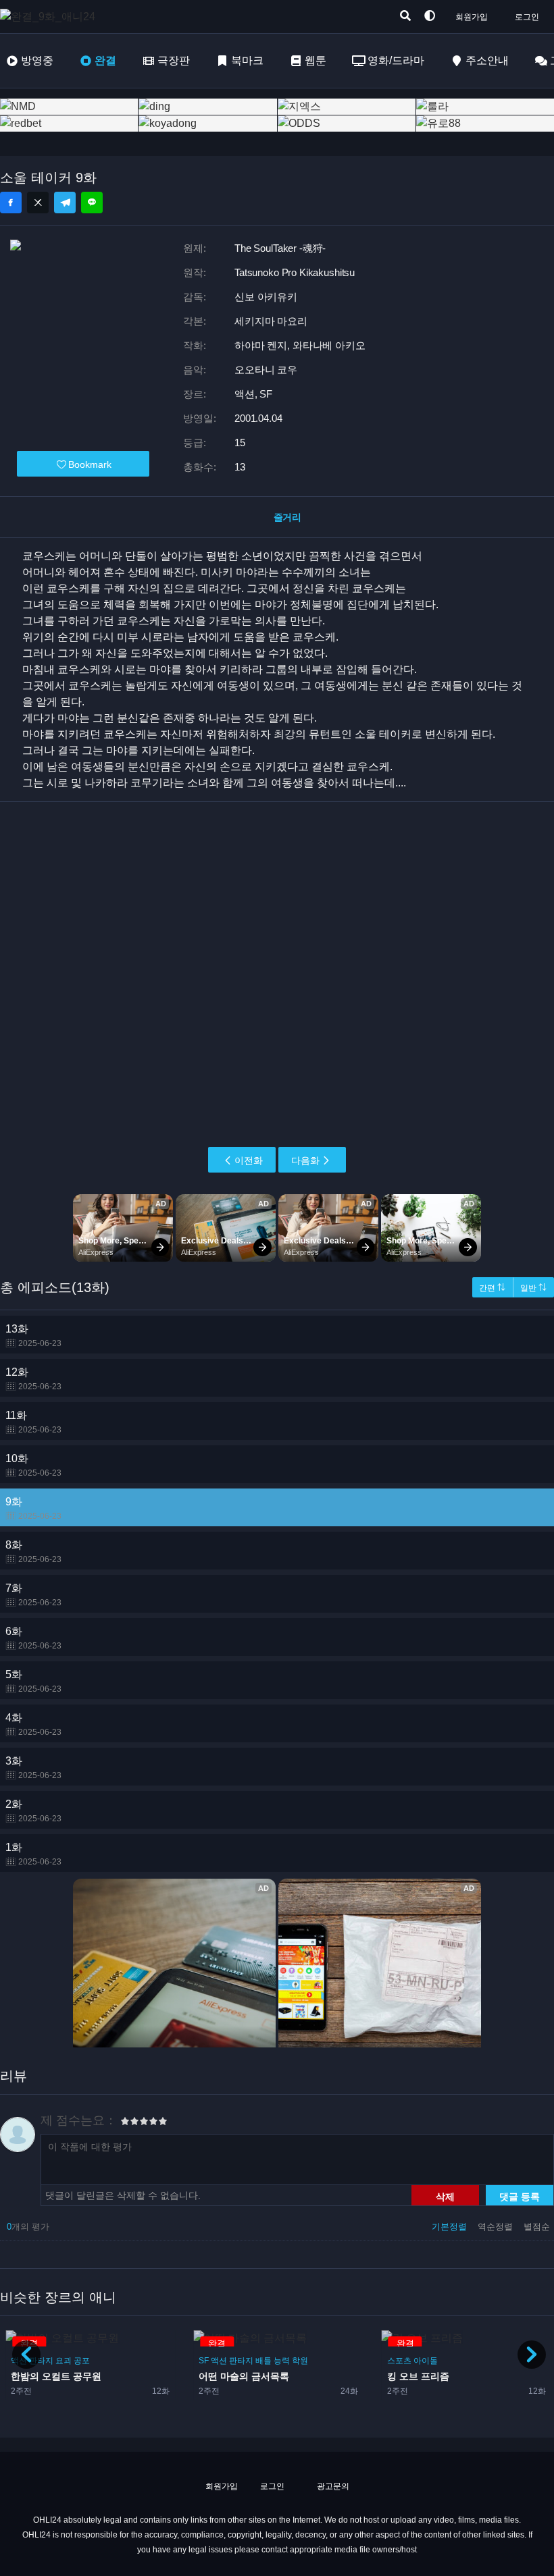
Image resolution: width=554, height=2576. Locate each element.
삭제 (445, 2196)
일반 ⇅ (533, 1288)
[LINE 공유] (92, 203)
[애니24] (54, 17)
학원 (300, 2361)
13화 (33, 1336)
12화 (33, 1379)
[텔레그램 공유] (65, 203)
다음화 (305, 1160)
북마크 (247, 60)
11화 (33, 1422)
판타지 (41, 2361)
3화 (33, 1768)
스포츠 (399, 2361)
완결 (105, 60)
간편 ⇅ (492, 1288)
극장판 (174, 60)
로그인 (527, 17)
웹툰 (316, 60)
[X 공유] (38, 203)
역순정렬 (497, 2227)
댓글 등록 (520, 2196)
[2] (130, 2123)
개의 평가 (28, 2227)
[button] (532, 2355)
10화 (33, 1465)
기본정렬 (451, 2227)
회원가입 (472, 17)
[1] (125, 2123)
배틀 (263, 2361)
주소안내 (487, 60)
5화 (33, 1681)
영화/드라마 (396, 60)
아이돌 (426, 2361)
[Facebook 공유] (11, 203)
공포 (82, 2361)
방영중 (37, 60)
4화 (33, 1724)
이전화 (249, 1160)
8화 (33, 1552)
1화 (33, 1854)
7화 (33, 1595)
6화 (33, 1638)
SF (204, 2361)
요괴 (64, 2361)
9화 (33, 1508)
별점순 (537, 2227)
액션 (219, 2361)
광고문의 (332, 2486)
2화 (33, 1811)
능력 (282, 2361)
